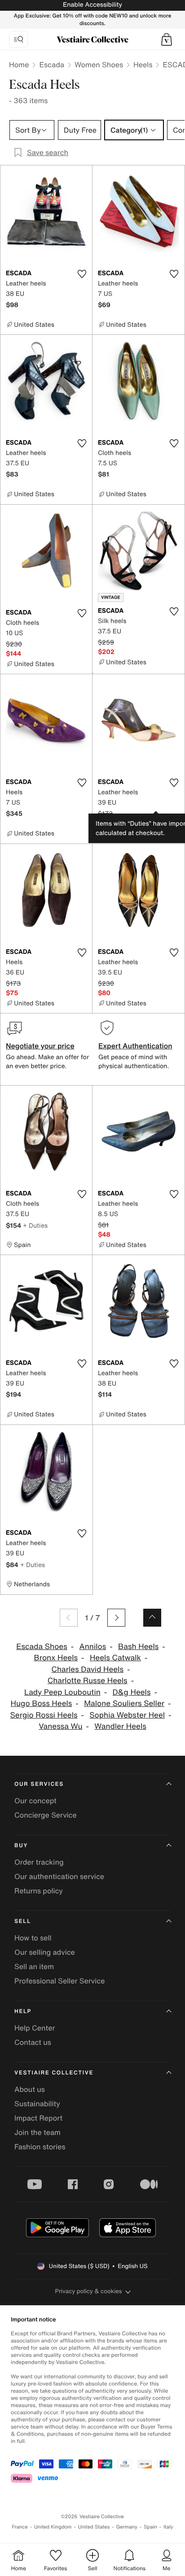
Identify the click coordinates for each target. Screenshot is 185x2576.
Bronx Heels (56, 1658)
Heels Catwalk (115, 1658)
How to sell (33, 1938)
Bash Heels (138, 1647)
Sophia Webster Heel (127, 1715)
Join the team (37, 2132)
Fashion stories (40, 2147)
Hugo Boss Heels (42, 1704)
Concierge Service (46, 1815)
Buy (21, 1846)
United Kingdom (53, 2527)
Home (19, 65)
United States (94, 2527)
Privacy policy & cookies (89, 2291)
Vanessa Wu (60, 1726)
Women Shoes (99, 65)
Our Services (39, 1784)
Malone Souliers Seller (124, 1704)
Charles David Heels (88, 1669)
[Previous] (69, 1618)
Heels (143, 65)
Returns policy (39, 1891)
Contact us (33, 2042)
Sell (23, 1921)
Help (23, 2011)
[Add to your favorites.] (82, 274)
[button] (167, 39)
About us (30, 2089)
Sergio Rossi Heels (44, 1715)
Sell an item (34, 1966)
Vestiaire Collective (54, 2073)
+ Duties (35, 1225)
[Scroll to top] (152, 1618)
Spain (150, 2527)
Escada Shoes (42, 1647)
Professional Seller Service (59, 1981)
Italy (168, 2527)
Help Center (35, 2028)
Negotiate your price (40, 1046)
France (20, 2527)
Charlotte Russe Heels (88, 1681)
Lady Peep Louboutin (62, 1692)
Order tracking (39, 1862)
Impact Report (38, 2118)
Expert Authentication (135, 1046)
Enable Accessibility (92, 5)
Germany (127, 2527)
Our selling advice (45, 1952)
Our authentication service (59, 1876)
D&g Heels (132, 1692)
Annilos (93, 1647)
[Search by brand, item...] (18, 39)
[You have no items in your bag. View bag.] (167, 39)
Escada (51, 65)
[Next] (116, 1618)
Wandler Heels (120, 1726)
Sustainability (37, 2104)
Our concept (35, 1801)
